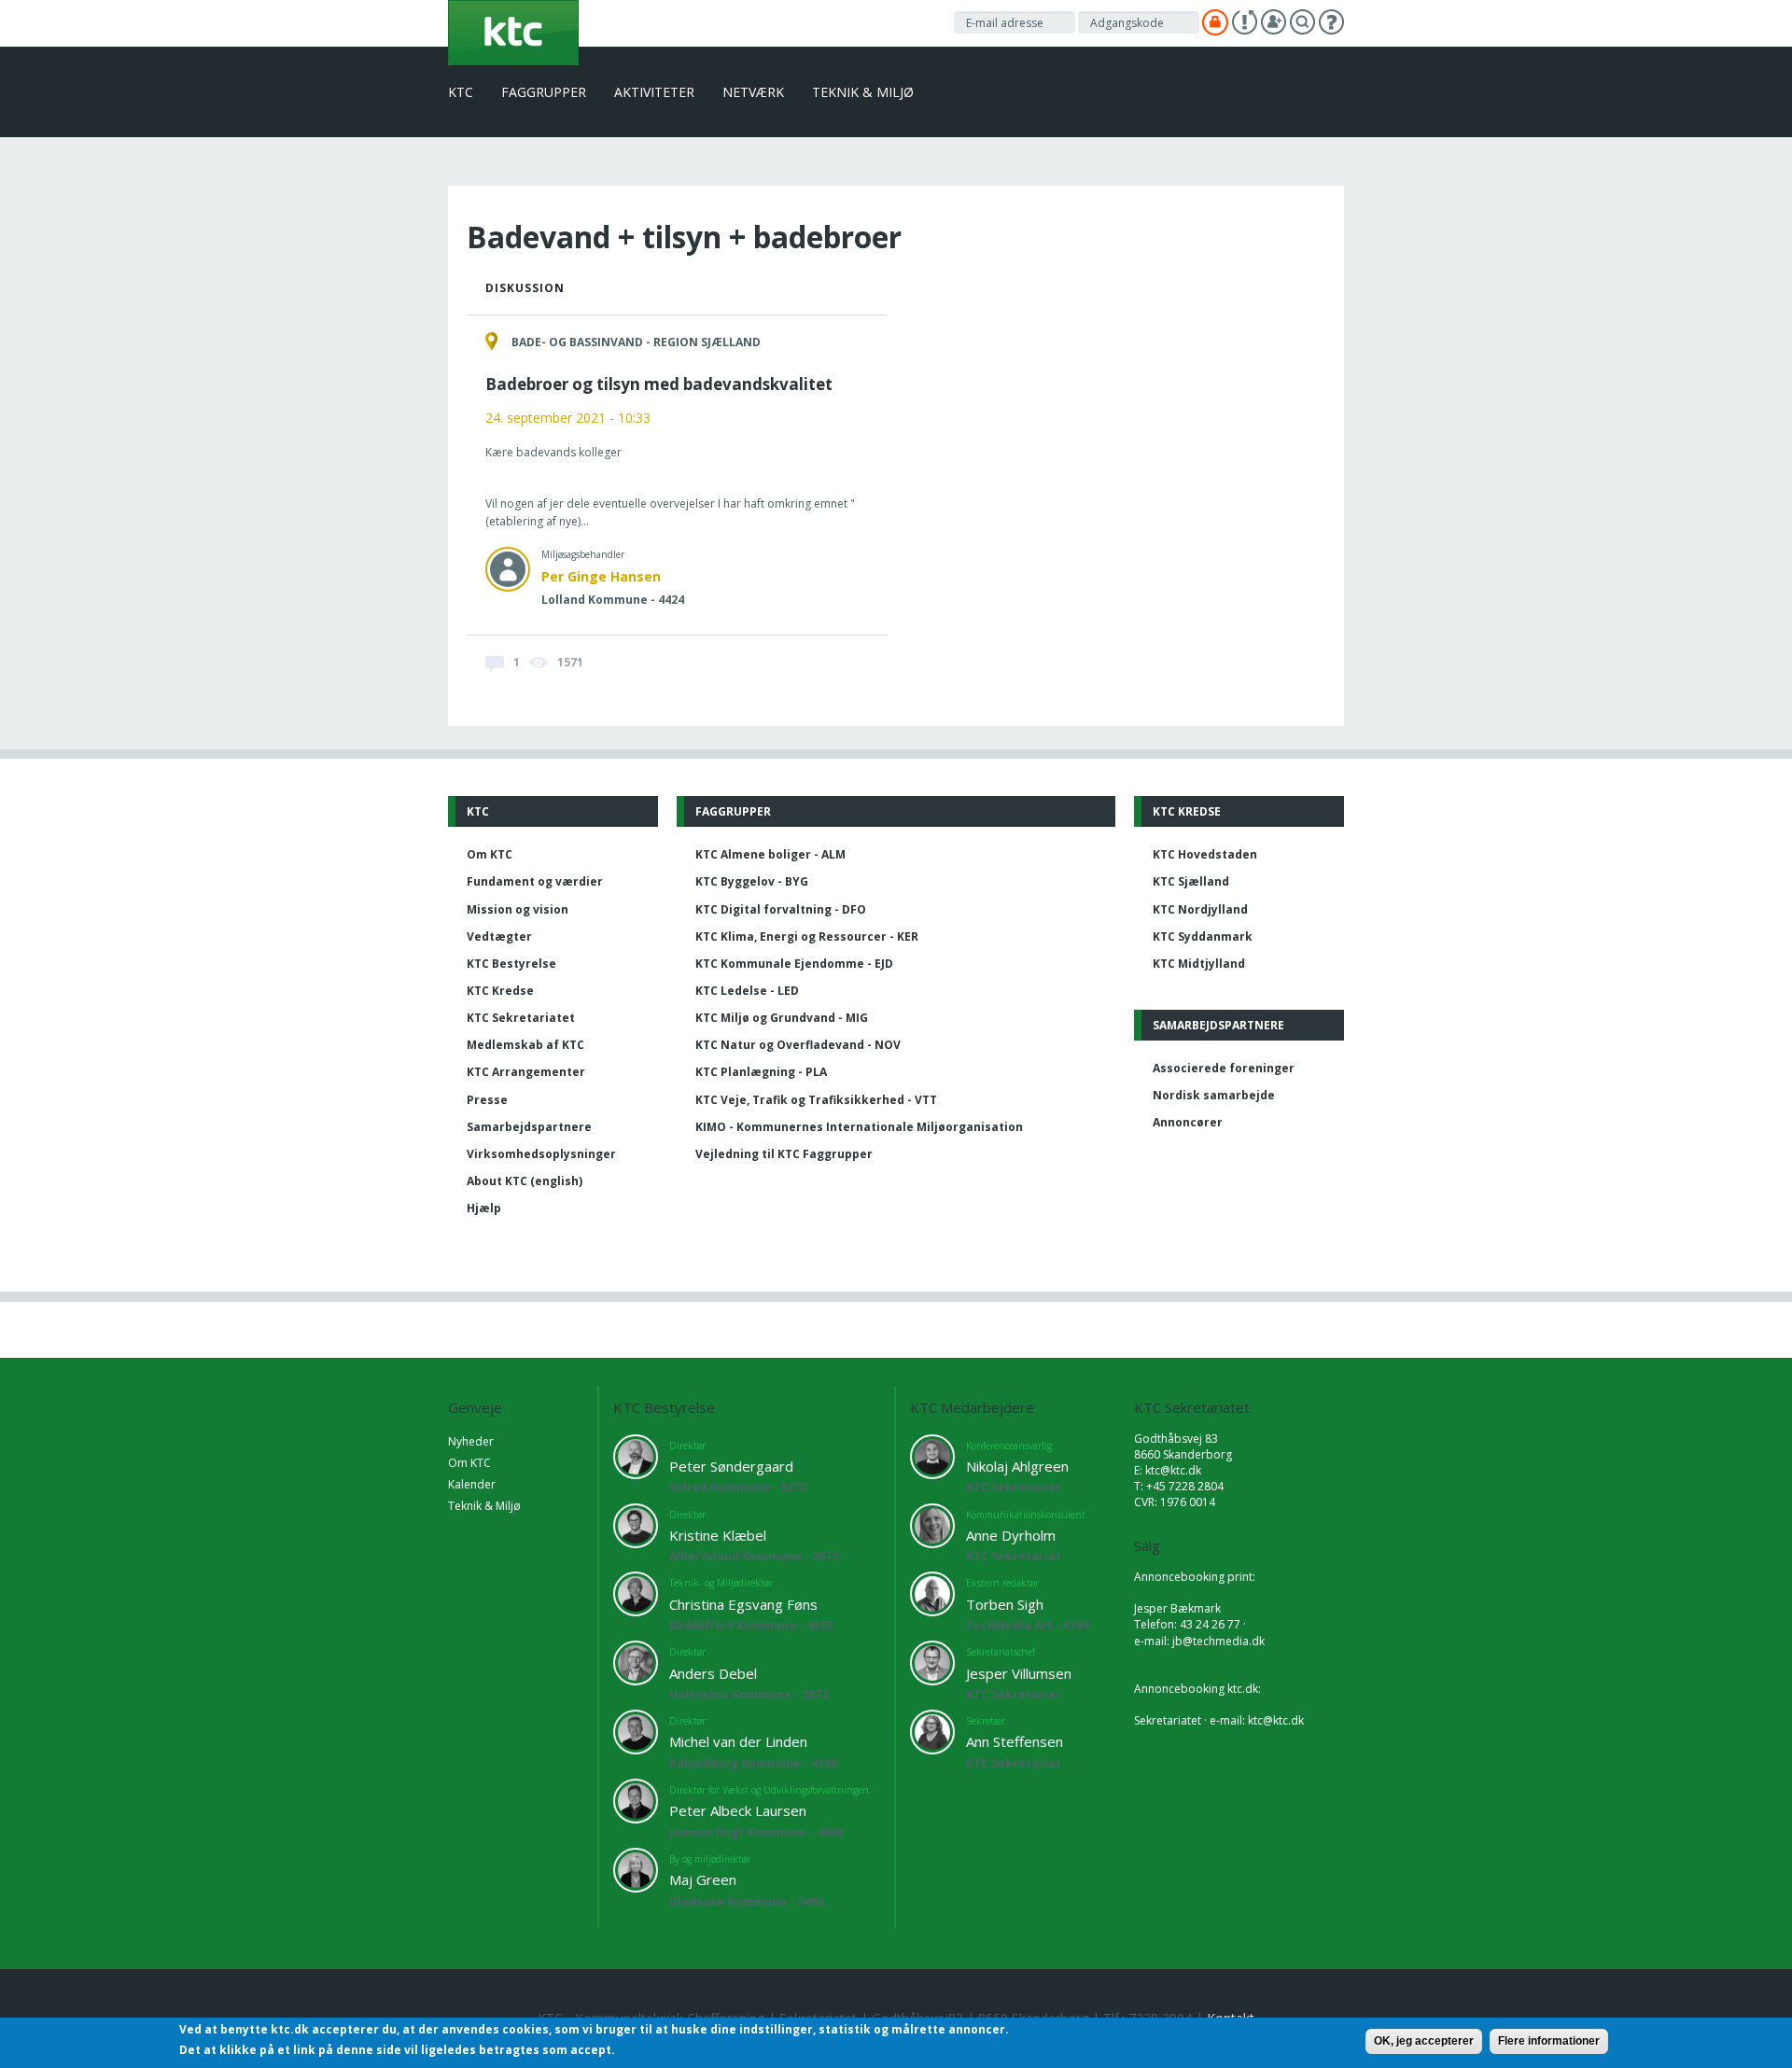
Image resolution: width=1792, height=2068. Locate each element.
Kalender (472, 1484)
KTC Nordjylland (1200, 909)
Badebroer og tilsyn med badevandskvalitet (659, 384)
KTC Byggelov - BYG (752, 881)
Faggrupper (544, 92)
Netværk (753, 92)
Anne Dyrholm (1011, 1535)
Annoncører (1188, 1122)
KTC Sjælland (1191, 881)
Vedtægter (499, 936)
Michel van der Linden (738, 1741)
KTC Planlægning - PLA (761, 1072)
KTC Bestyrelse (511, 964)
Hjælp (484, 1208)
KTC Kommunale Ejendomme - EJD (794, 964)
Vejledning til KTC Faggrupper (784, 1154)
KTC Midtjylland (1199, 964)
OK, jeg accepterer (1424, 2041)
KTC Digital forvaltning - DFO (781, 909)
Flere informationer (1549, 2041)
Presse (487, 1100)
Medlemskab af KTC (525, 1045)
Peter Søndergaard (731, 1466)
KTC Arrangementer (526, 1072)
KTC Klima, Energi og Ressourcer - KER (807, 936)
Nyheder (471, 1441)
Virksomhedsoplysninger (541, 1154)
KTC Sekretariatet (521, 1018)
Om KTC (490, 854)
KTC (461, 92)
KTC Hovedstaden (1205, 854)
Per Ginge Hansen (601, 576)
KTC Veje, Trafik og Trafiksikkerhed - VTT (816, 1100)
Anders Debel (713, 1673)
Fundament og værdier (535, 881)
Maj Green (703, 1879)
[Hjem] (513, 31)
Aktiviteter (654, 92)
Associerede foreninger (1224, 1068)
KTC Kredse (500, 991)
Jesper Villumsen (1019, 1673)
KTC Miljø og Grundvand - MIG (782, 1018)
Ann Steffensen (1015, 1741)
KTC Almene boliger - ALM (770, 854)
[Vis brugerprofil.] (508, 569)
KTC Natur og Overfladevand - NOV (798, 1045)
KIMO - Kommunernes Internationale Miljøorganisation (859, 1127)
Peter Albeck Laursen (738, 1810)
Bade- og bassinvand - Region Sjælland (636, 342)
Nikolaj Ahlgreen (1017, 1466)
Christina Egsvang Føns (743, 1604)
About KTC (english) (525, 1181)
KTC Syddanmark (1203, 936)
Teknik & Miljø (863, 92)
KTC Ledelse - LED (747, 991)
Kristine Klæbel (718, 1535)
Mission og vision (518, 909)
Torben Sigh (1005, 1604)
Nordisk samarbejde (1214, 1095)
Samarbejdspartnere (529, 1127)
